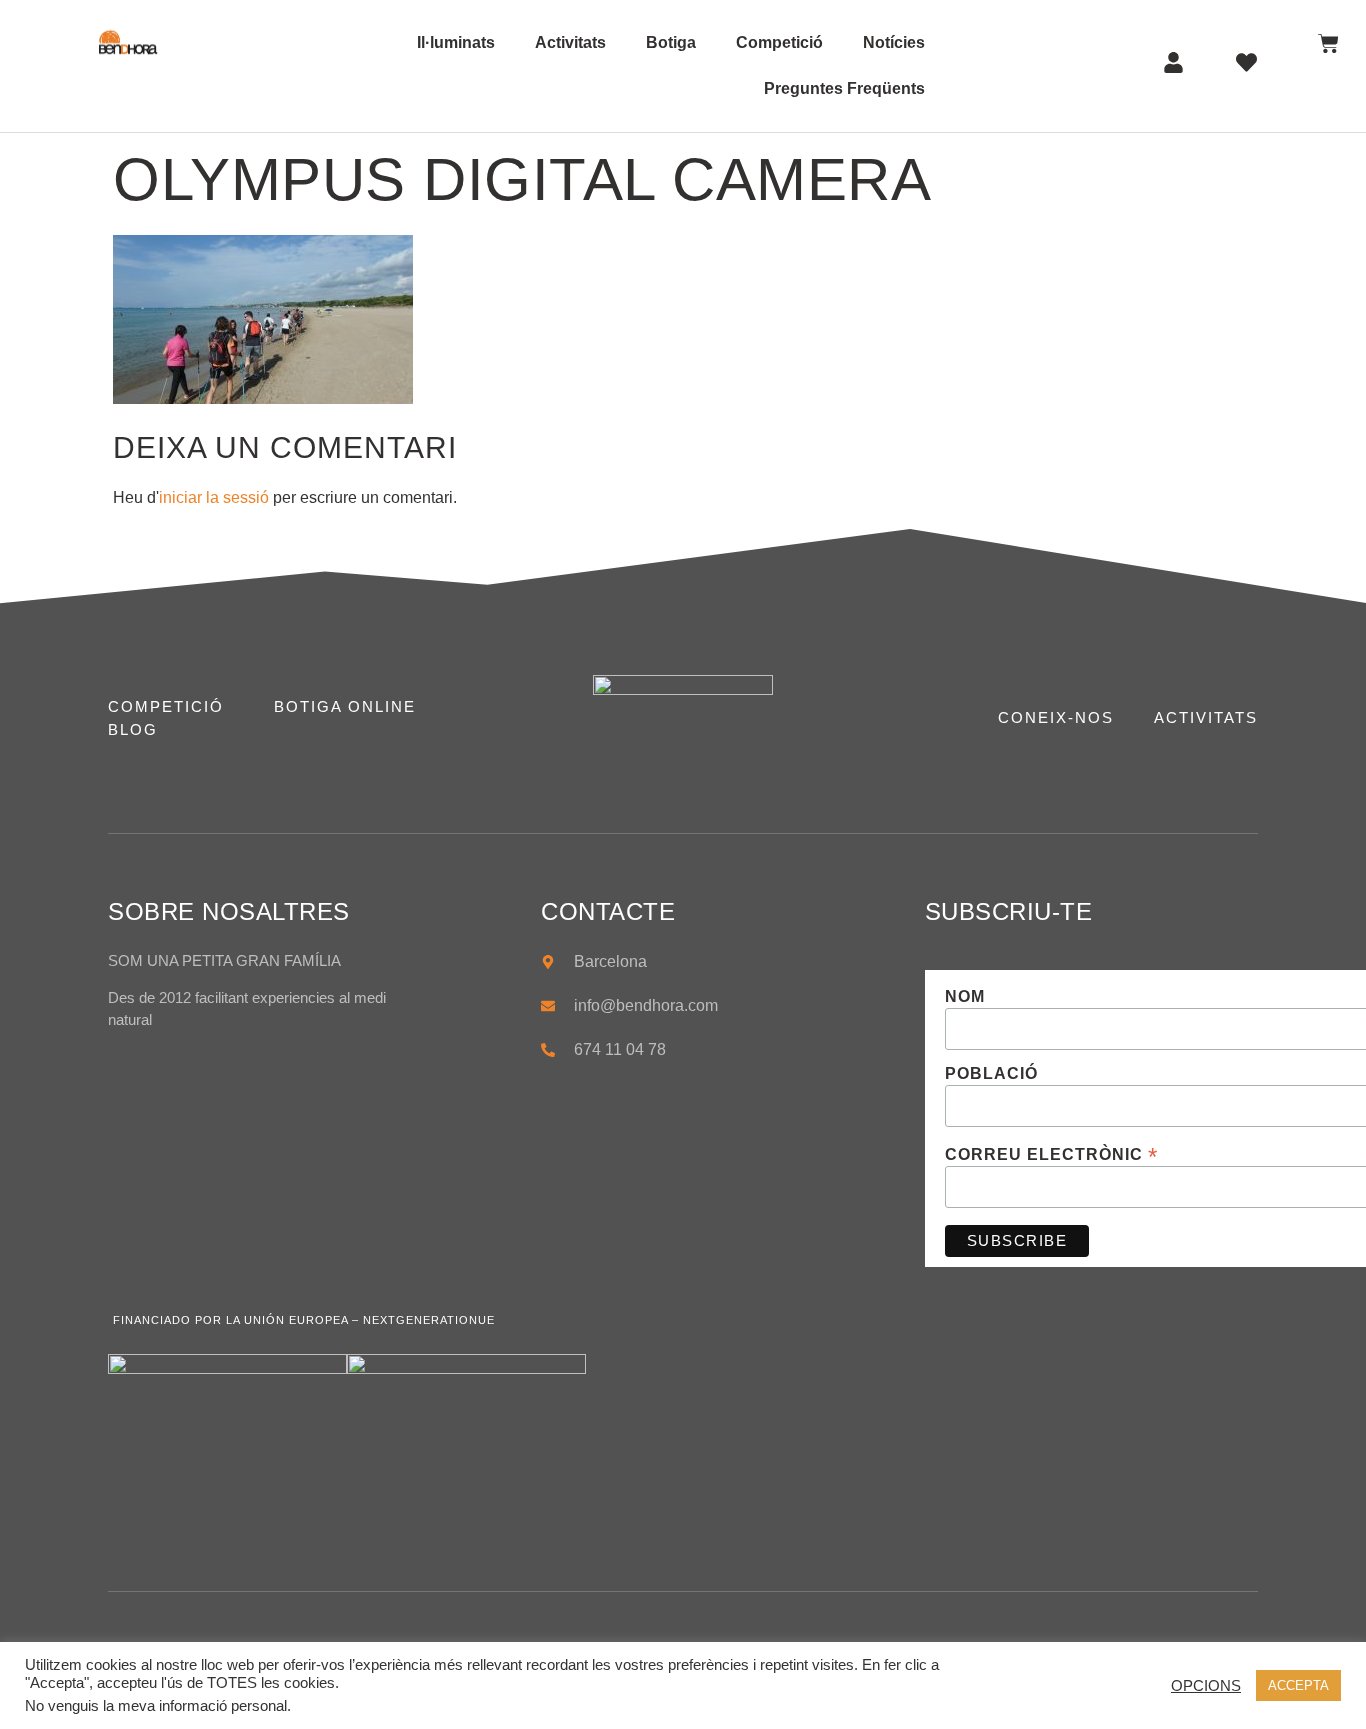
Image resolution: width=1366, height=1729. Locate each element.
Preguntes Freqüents (844, 88)
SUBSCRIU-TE (1009, 911)
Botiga (671, 42)
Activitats (570, 42)
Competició (779, 42)
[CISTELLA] (1328, 43)
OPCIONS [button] (1206, 1686)
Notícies (894, 42)
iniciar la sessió (214, 497)
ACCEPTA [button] (1298, 1685)
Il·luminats (456, 42)
